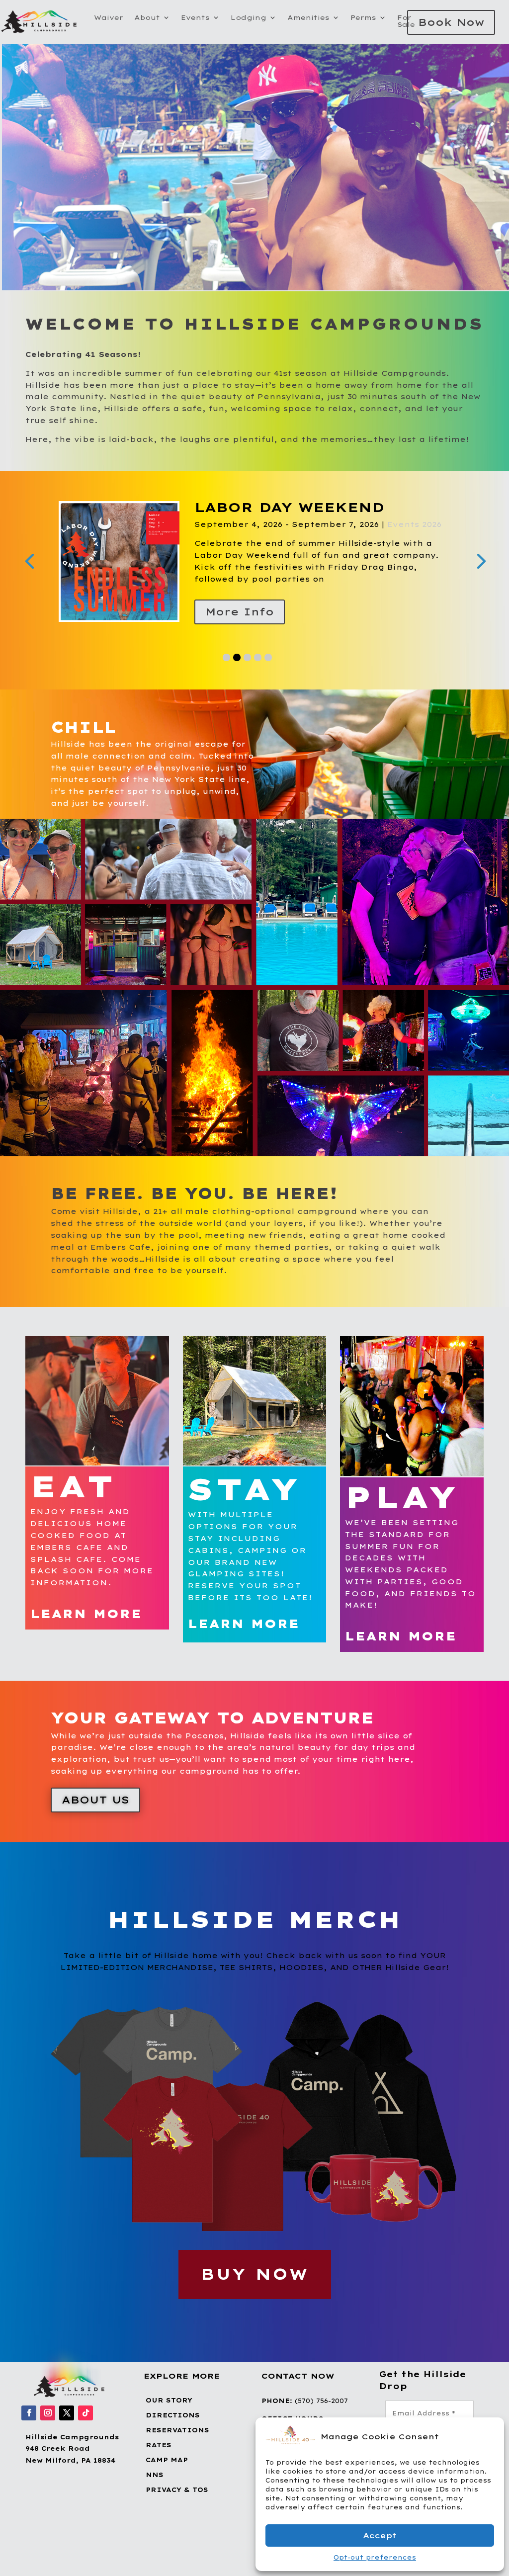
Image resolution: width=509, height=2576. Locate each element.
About (147, 18)
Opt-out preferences (375, 2557)
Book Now (451, 22)
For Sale (406, 21)
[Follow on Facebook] (29, 2426)
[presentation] (29, 567)
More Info (240, 625)
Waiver (109, 18)
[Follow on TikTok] (85, 2426)
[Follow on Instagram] (48, 2426)
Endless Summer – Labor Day (314, 514)
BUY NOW (255, 2287)
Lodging (249, 18)
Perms (363, 18)
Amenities (308, 18)
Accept (380, 2535)
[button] (489, 2436)
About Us (95, 1813)
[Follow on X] (67, 2426)
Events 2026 (318, 537)
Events (195, 18)
